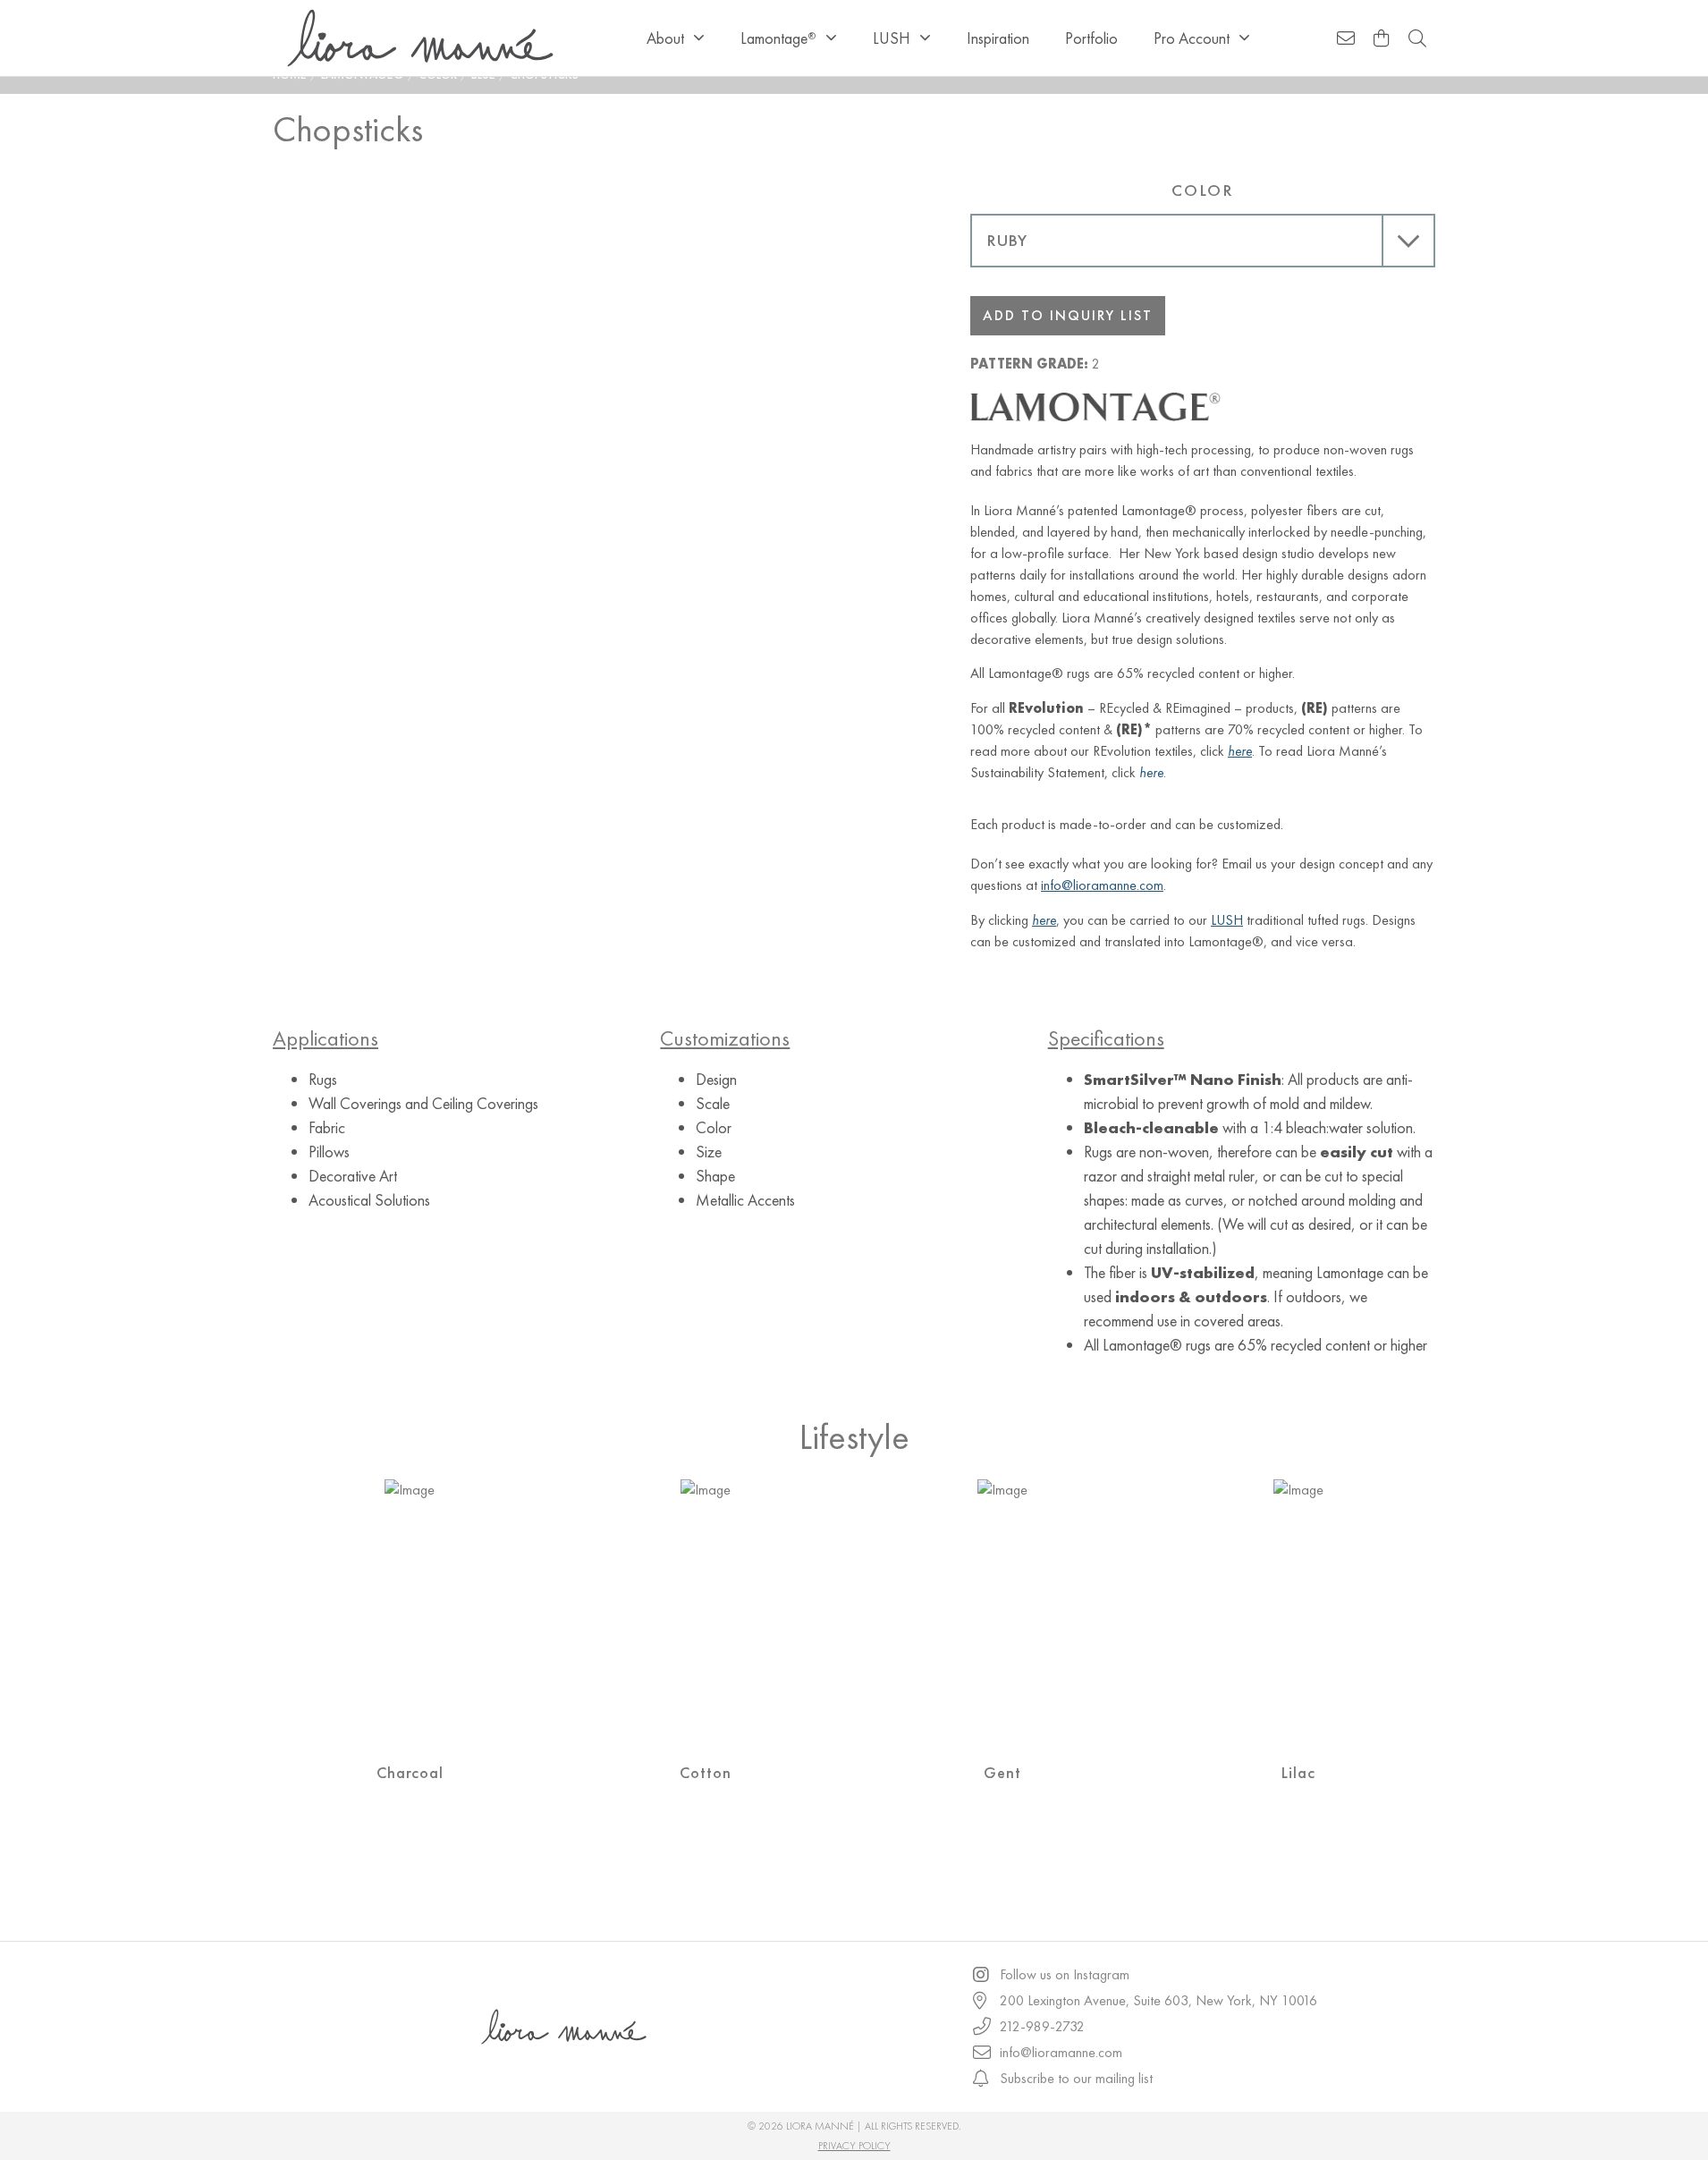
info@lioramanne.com (1102, 885)
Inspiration (998, 38)
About (665, 38)
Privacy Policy (854, 2146)
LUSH (892, 38)
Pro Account (1192, 38)
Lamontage (778, 38)
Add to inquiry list (1068, 315)
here (1151, 772)
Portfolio (1091, 38)
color (1203, 190)
